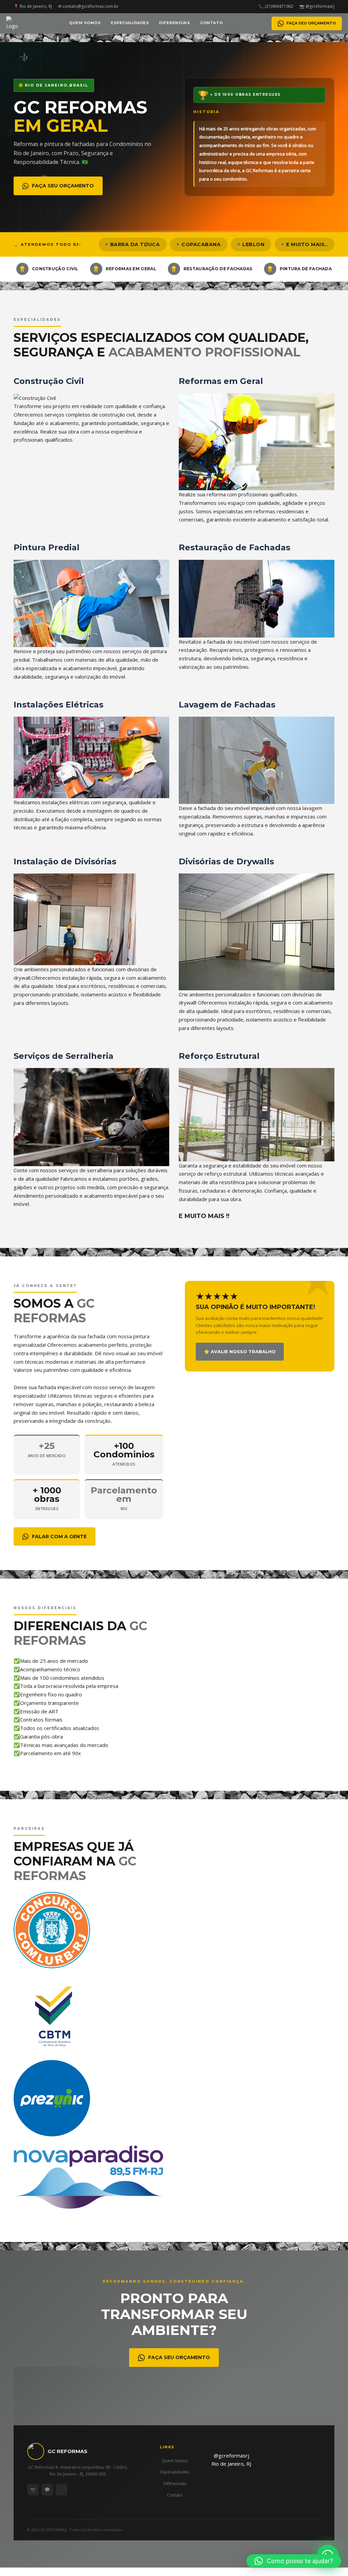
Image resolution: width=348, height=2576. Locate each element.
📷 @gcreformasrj (317, 6)
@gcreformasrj (231, 2455)
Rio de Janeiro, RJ (231, 2464)
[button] (294, 2561)
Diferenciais (175, 23)
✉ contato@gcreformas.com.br (88, 6)
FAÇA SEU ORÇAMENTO (311, 23)
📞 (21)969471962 (276, 6)
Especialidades (130, 23)
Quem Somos (85, 23)
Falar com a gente (59, 1537)
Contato (212, 23)
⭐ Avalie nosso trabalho (240, 1351)
